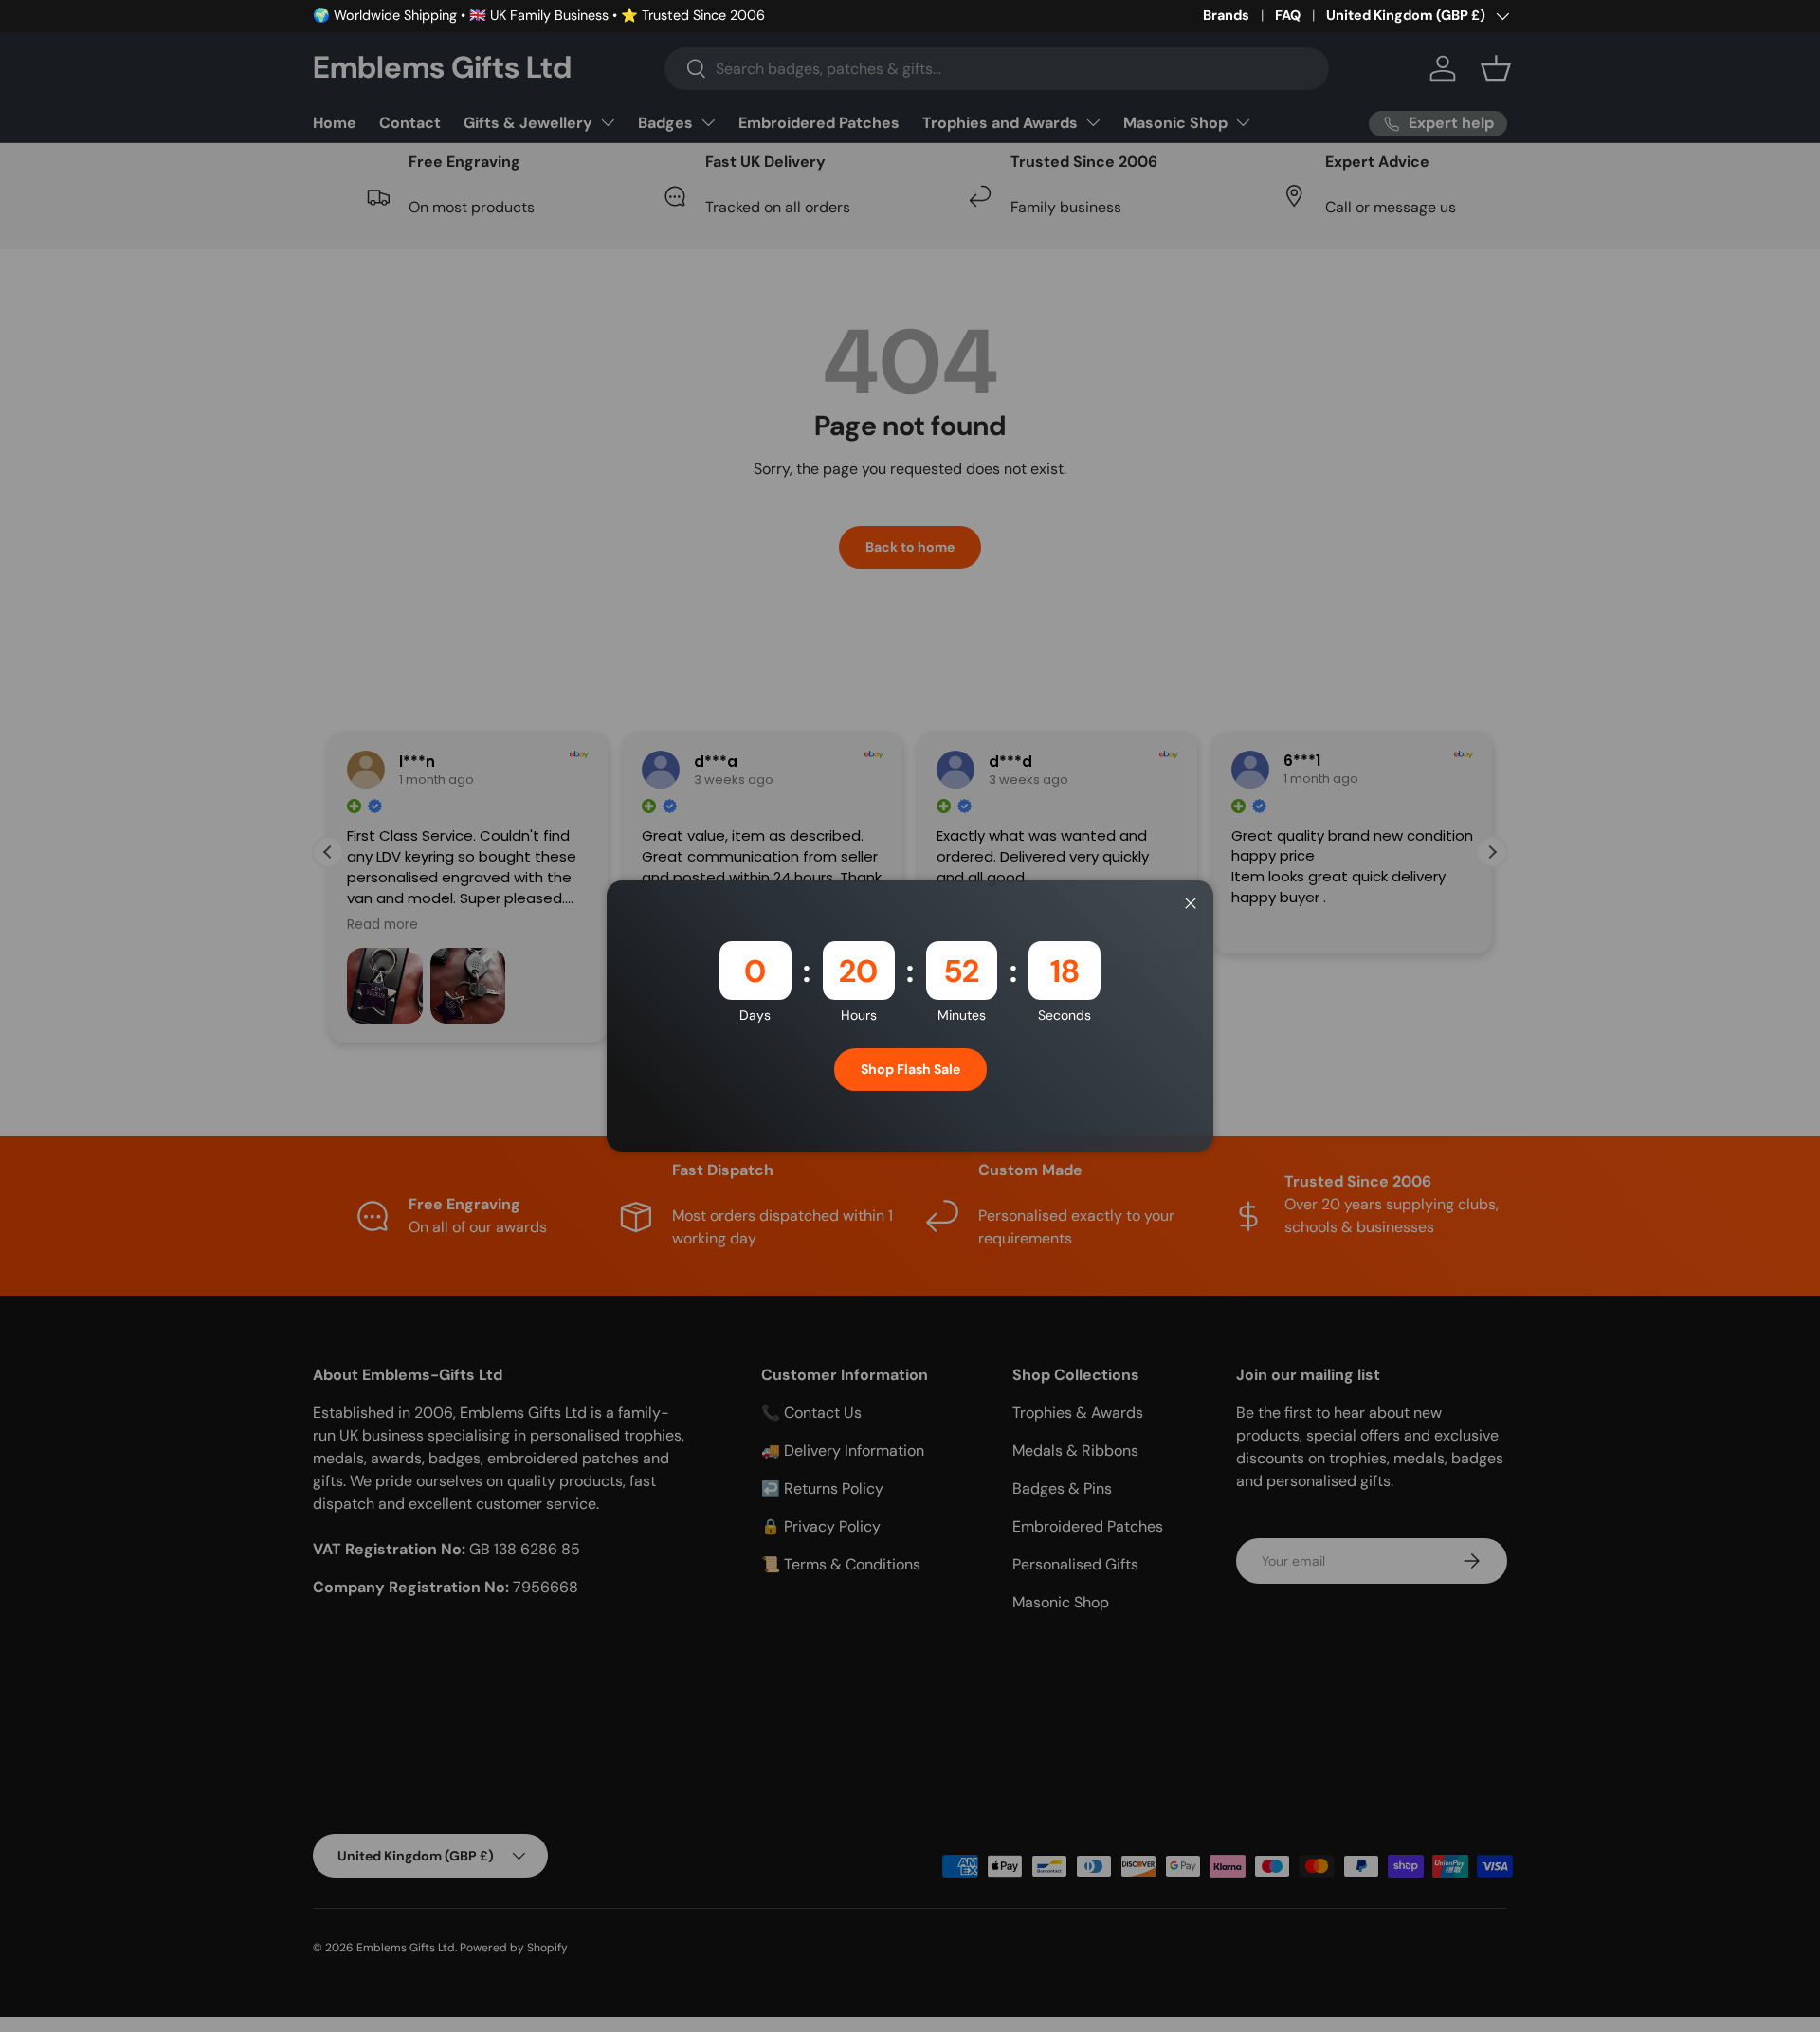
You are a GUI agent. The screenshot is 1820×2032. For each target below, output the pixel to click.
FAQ (1288, 15)
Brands (1226, 15)
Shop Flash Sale (910, 1069)
